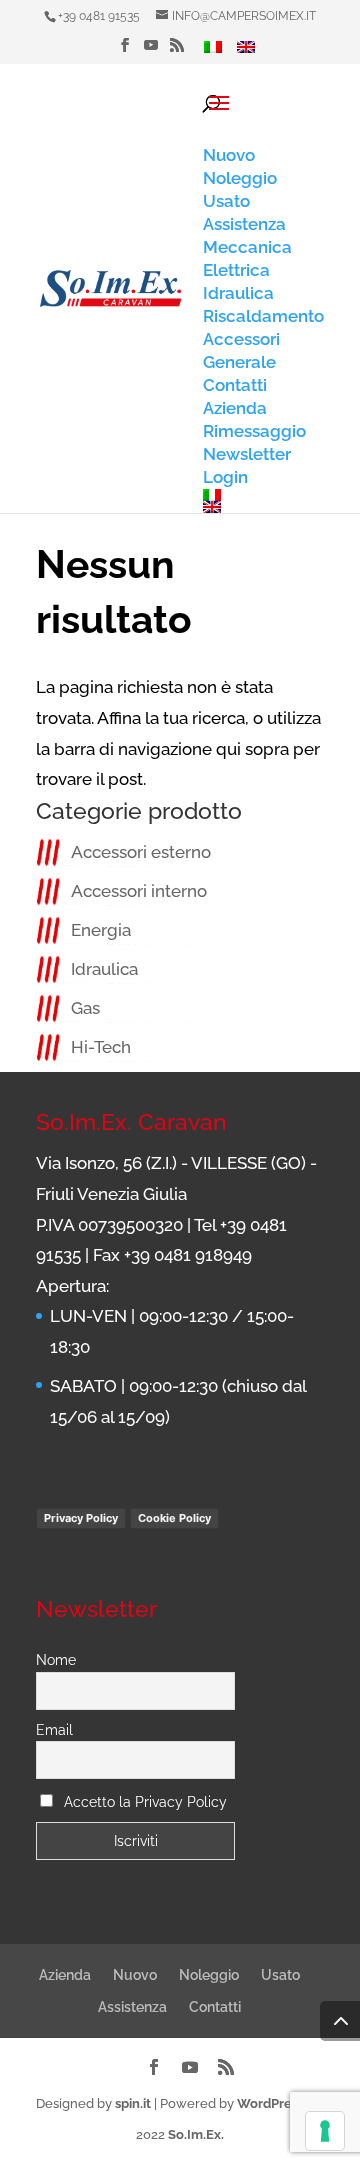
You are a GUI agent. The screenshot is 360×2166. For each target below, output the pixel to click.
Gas (85, 1008)
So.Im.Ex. (196, 2134)
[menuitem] (213, 52)
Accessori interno (139, 891)
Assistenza (132, 2007)
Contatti (215, 2007)
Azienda (65, 1975)
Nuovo (135, 1975)
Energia (101, 930)
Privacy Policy (81, 1518)
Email (54, 1730)
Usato (280, 1975)
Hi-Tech (101, 1047)
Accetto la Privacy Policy (145, 1802)
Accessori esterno (141, 852)
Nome (56, 1660)
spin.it (133, 2103)
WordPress (270, 2103)
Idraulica (104, 969)
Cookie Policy (174, 1518)
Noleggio (209, 1975)
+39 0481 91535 (99, 16)
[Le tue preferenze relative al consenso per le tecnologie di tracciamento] (325, 2131)
